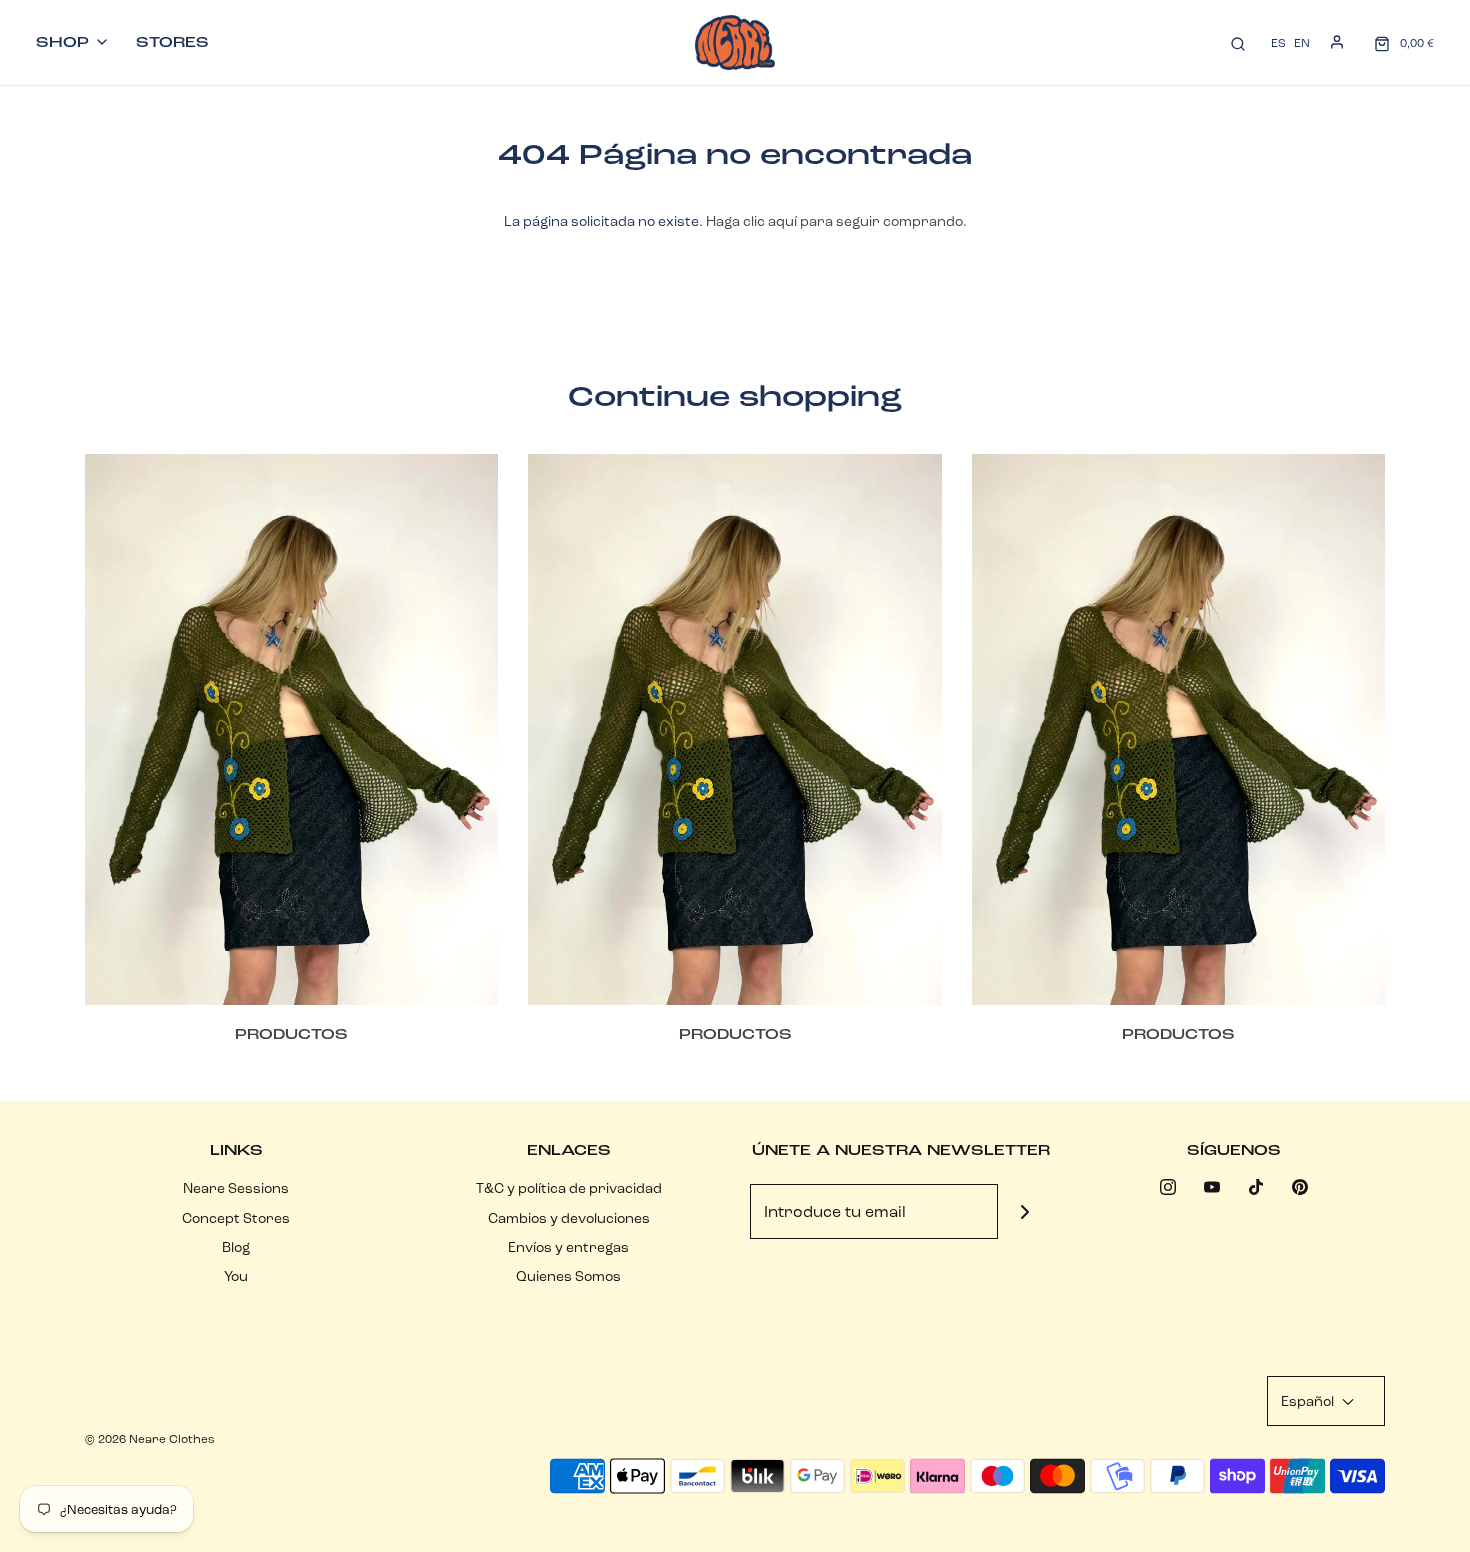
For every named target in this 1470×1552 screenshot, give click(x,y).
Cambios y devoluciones (569, 1218)
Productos (291, 1034)
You (236, 1276)
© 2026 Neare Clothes (150, 1438)
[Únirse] (1025, 1211)
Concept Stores (236, 1218)
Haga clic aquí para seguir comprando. (836, 221)
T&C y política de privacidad (569, 1188)
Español (1309, 1401)
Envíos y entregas (568, 1247)
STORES (172, 42)
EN (1302, 42)
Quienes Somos (568, 1276)
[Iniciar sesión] (1337, 42)
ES (1278, 42)
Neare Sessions (236, 1188)
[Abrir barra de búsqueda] (1238, 42)
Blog (236, 1247)
